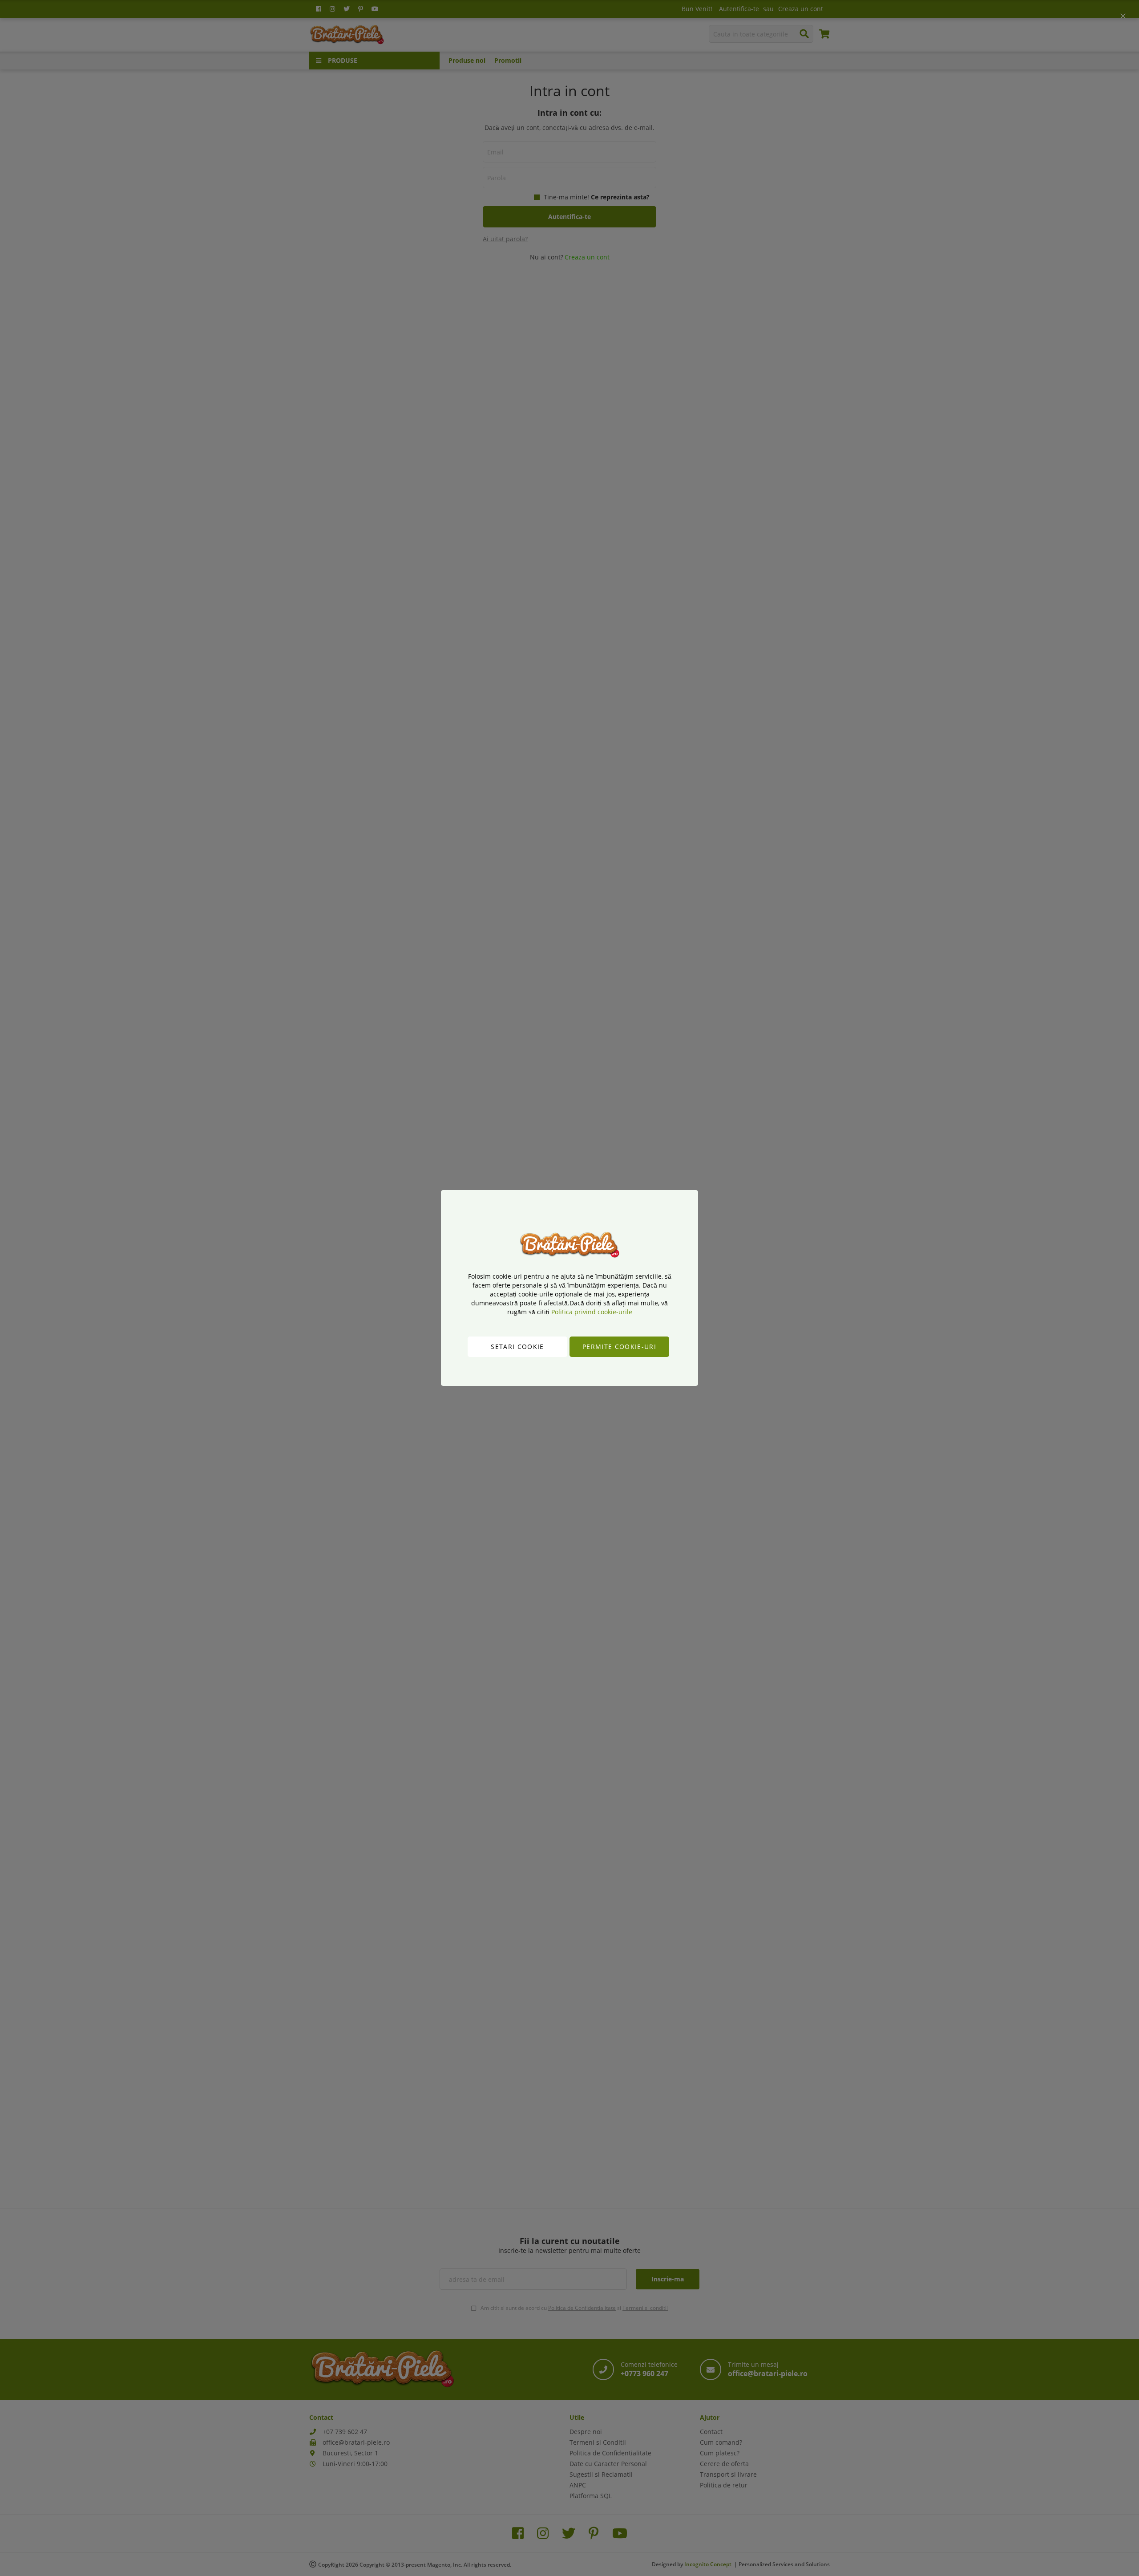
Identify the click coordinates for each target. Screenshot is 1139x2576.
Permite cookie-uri (619, 1347)
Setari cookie (517, 1347)
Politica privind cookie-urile (592, 1312)
